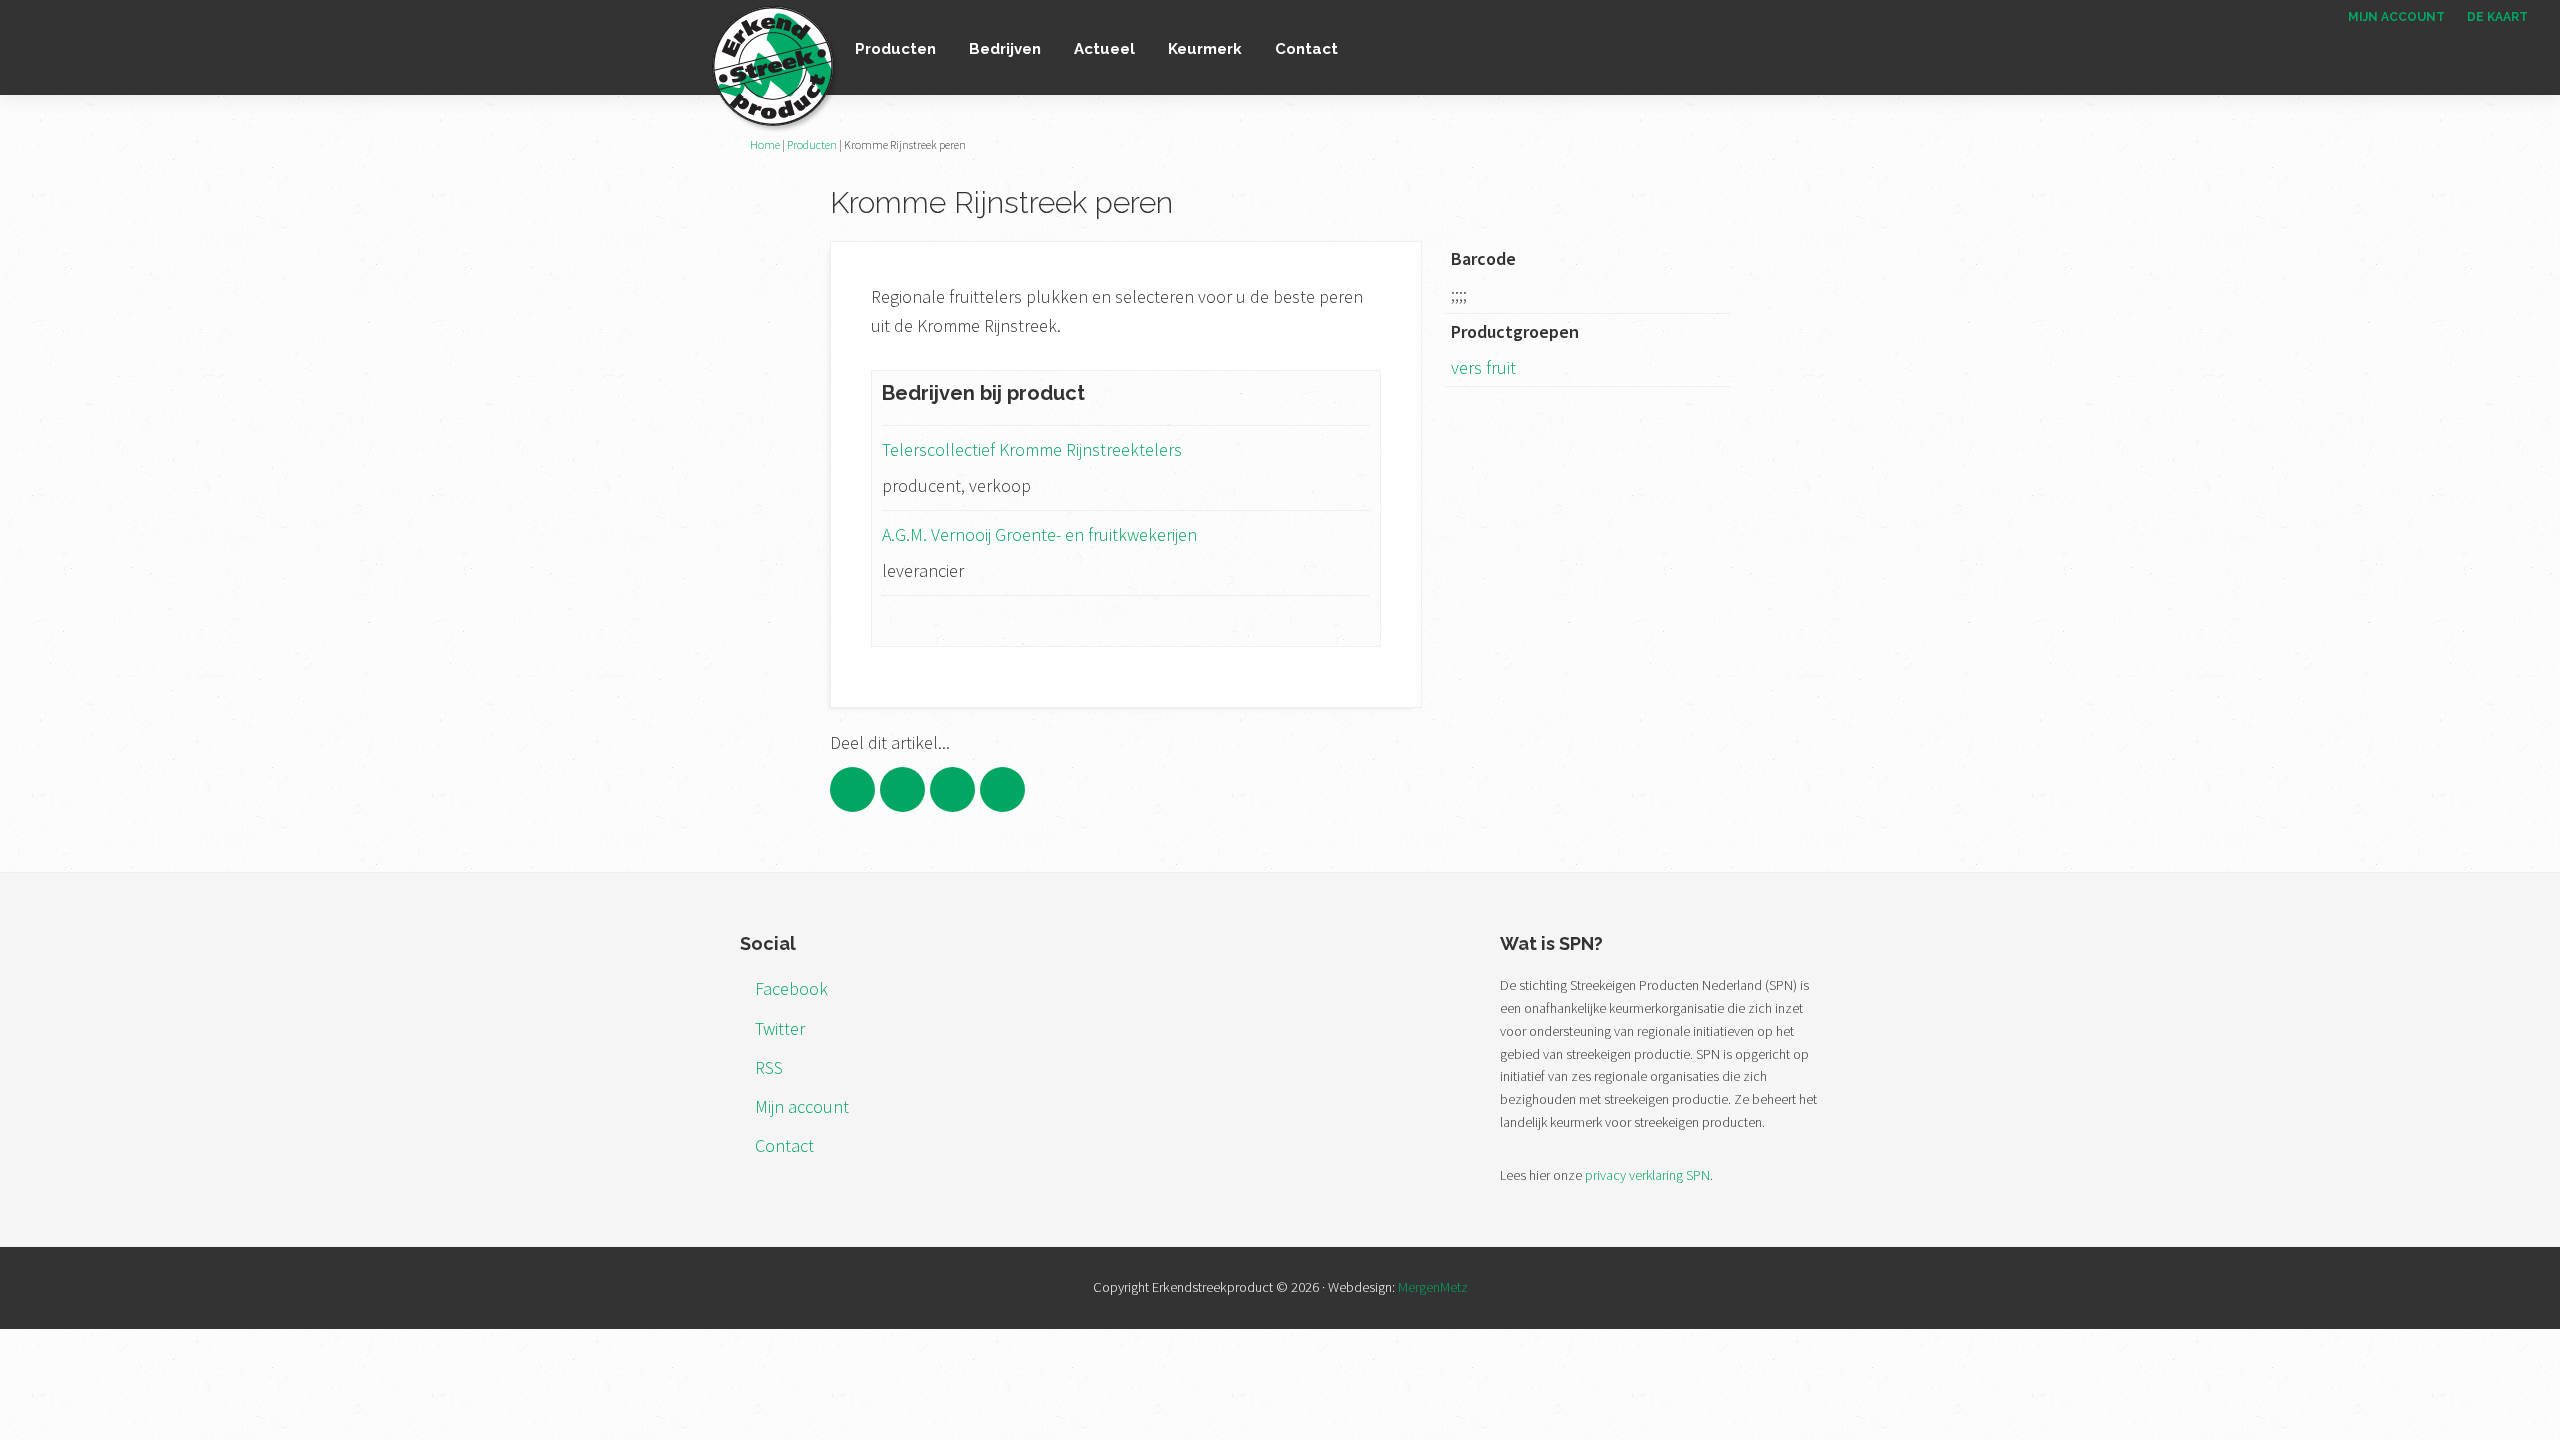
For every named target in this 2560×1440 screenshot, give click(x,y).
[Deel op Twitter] (902, 789)
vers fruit (1483, 367)
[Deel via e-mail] (1002, 789)
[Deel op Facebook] (852, 789)
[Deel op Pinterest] (952, 789)
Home (765, 144)
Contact (784, 1145)
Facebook (791, 988)
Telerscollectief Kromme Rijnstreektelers (1032, 449)
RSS (769, 1067)
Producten (812, 144)
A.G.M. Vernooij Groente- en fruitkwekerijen (1039, 534)
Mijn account (802, 1106)
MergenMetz (1433, 1287)
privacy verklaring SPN (1647, 1175)
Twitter (780, 1028)
